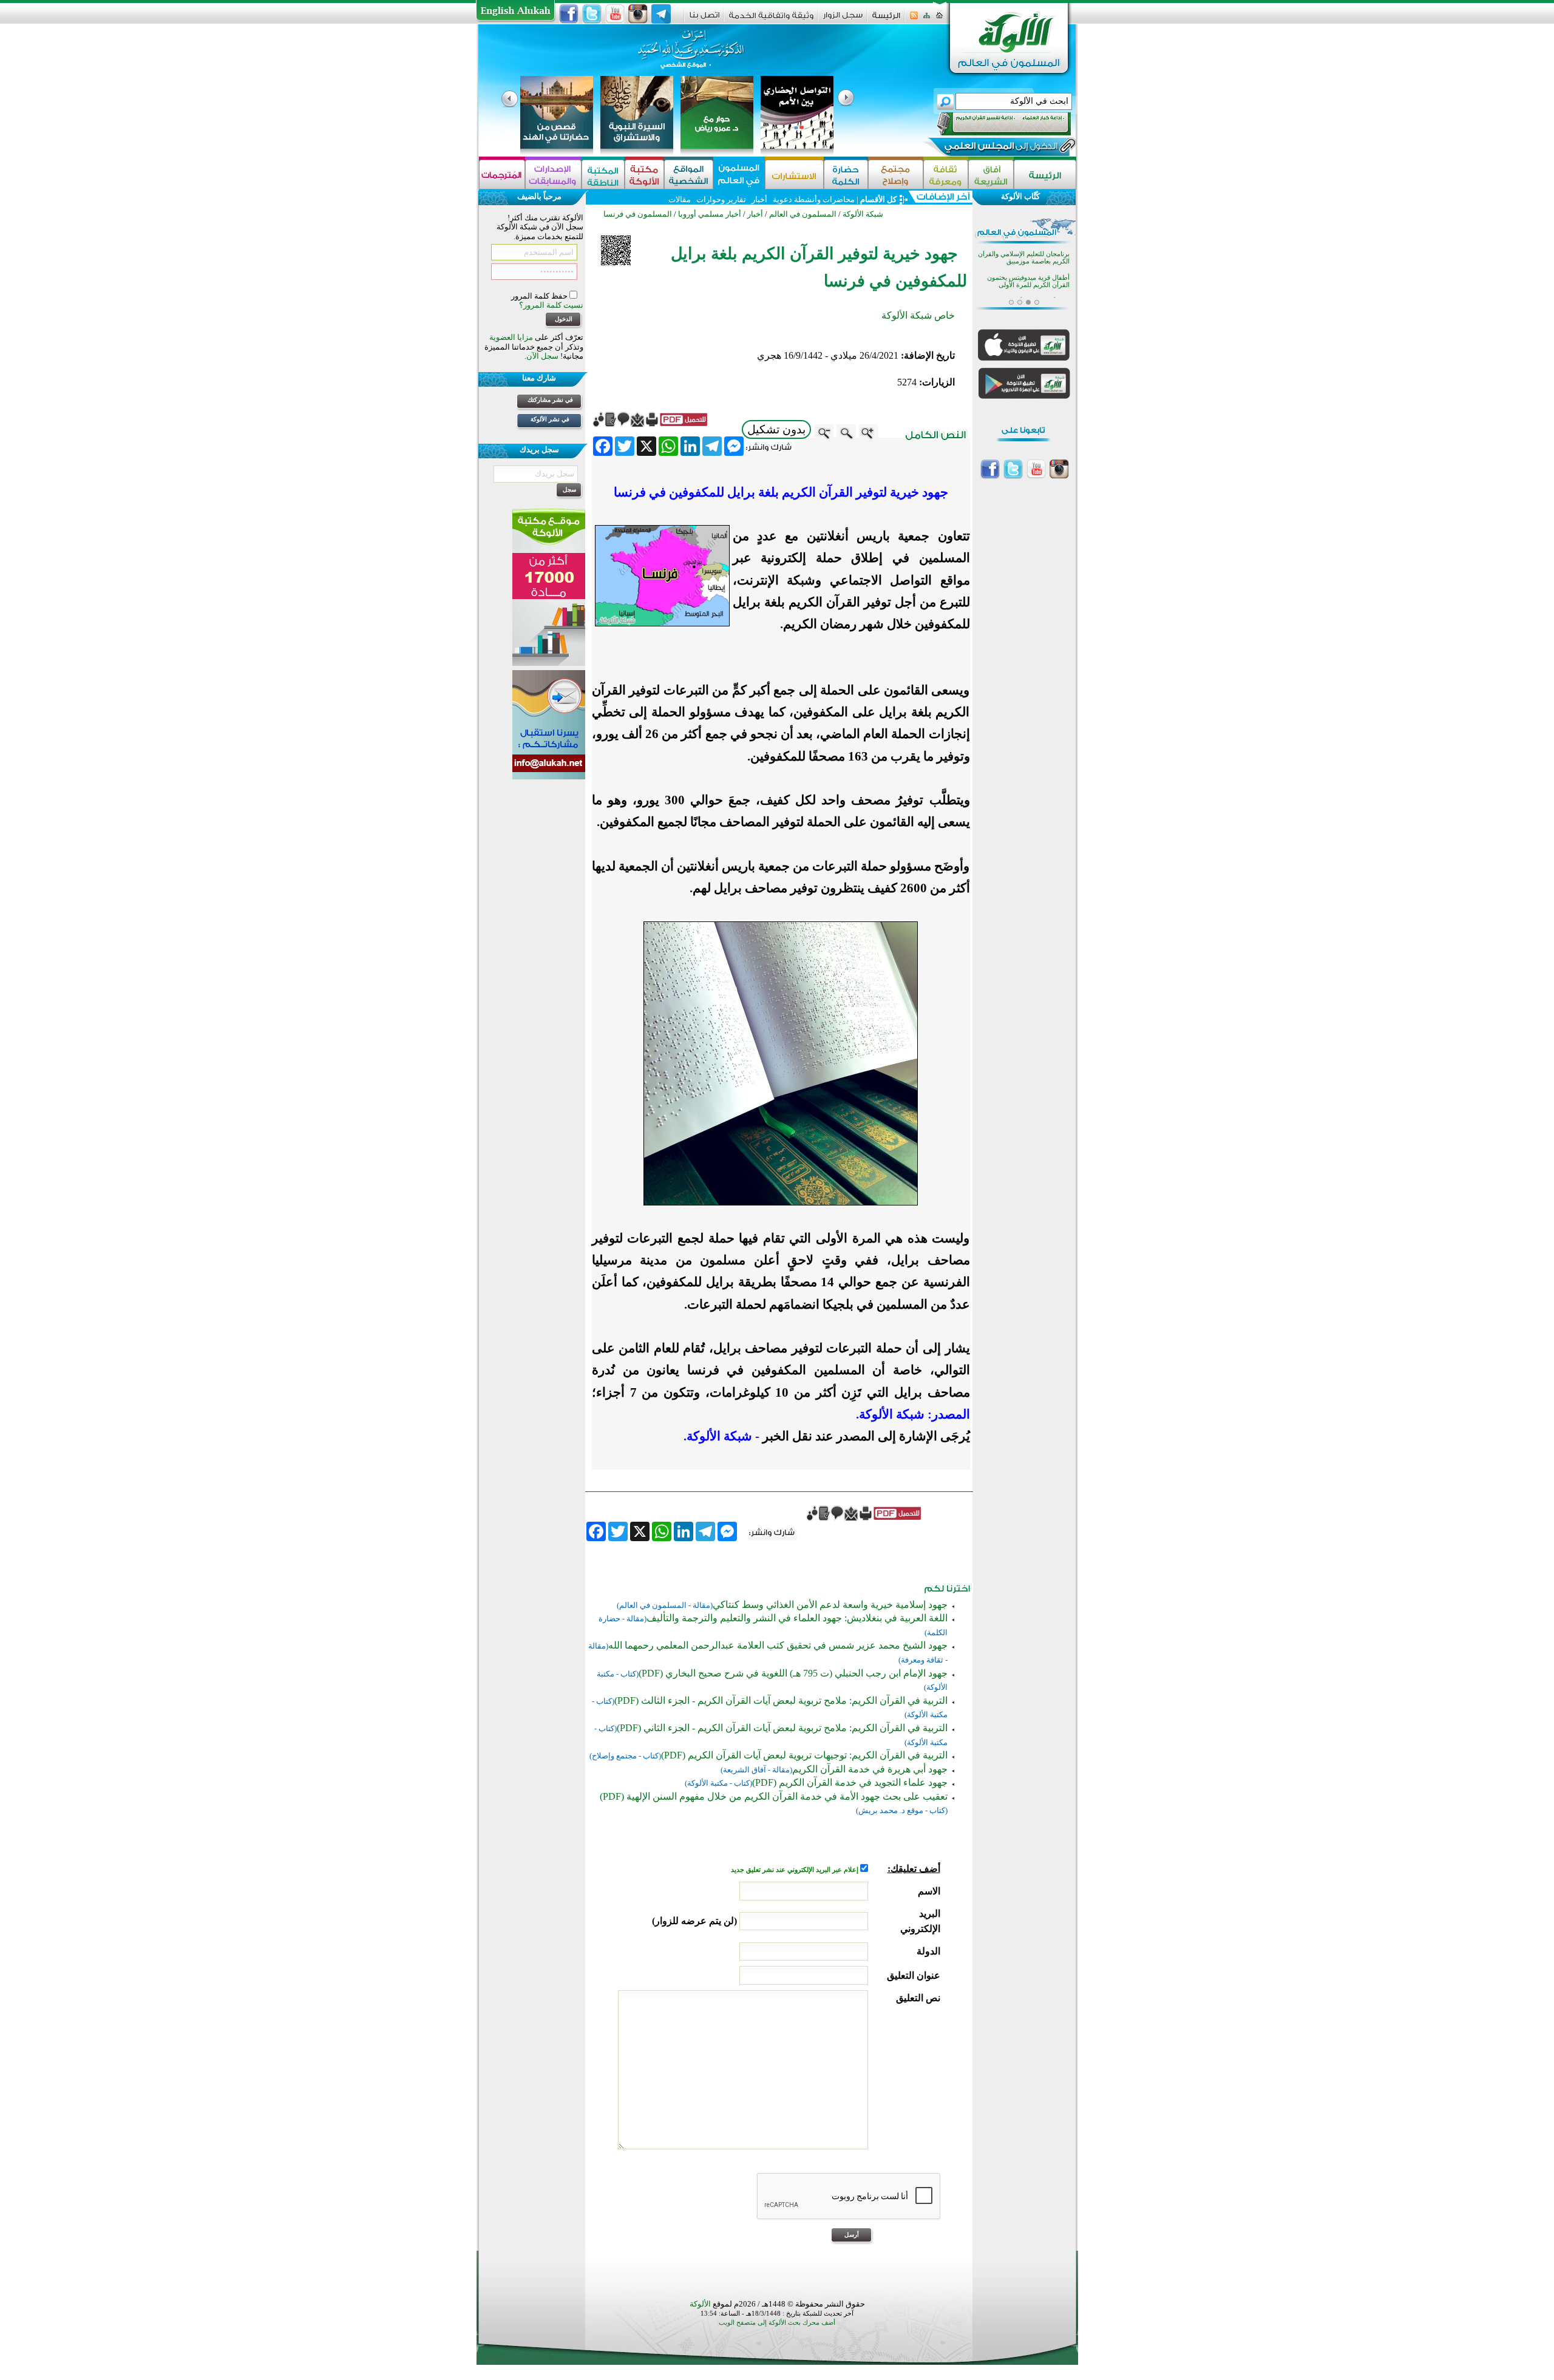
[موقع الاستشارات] (794, 175)
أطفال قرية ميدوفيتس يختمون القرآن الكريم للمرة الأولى (1028, 281)
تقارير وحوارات (721, 199)
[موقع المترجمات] (502, 175)
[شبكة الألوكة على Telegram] (661, 14)
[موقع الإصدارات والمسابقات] (553, 175)
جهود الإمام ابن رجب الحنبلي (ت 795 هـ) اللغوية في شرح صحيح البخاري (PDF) (793, 1673)
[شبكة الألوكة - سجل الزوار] (843, 19)
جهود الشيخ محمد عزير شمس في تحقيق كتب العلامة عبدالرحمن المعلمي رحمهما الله (778, 1645)
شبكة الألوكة (863, 214)
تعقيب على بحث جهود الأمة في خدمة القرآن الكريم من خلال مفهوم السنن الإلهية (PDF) (774, 1796)
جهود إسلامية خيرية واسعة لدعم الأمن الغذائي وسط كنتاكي (830, 1605)
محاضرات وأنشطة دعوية (813, 199)
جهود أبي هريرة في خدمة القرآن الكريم (870, 1769)
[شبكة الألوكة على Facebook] (569, 14)
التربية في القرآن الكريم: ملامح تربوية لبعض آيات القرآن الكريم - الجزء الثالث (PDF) (781, 1700)
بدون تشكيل (776, 429)
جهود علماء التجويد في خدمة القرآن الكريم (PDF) (850, 1782)
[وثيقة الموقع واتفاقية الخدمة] (771, 20)
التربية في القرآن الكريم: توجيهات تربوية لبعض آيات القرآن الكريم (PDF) (804, 1755)
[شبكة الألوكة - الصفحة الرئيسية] (886, 20)
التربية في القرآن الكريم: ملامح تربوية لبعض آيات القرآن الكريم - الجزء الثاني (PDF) (782, 1728)
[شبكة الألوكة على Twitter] (592, 14)
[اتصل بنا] (704, 19)
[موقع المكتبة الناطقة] (603, 175)
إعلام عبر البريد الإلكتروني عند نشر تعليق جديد (796, 1870)
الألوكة (700, 2304)
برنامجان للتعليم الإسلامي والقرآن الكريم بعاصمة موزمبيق (1024, 258)
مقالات (680, 199)
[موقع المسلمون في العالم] (739, 175)
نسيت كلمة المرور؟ (551, 305)
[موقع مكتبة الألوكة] (644, 175)
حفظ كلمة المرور (540, 296)
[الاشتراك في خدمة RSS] (914, 19)
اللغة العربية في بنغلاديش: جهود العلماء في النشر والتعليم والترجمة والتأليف (797, 1618)
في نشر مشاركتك (550, 400)
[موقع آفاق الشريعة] (991, 175)
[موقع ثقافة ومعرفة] (946, 175)
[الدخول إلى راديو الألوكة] (993, 124)
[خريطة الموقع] (927, 19)
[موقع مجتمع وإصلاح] (896, 175)
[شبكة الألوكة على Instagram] (638, 14)
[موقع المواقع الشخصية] (689, 175)
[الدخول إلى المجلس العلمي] (1000, 148)
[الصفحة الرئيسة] (939, 19)
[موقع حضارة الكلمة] (846, 175)
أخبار (759, 199)
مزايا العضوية (511, 337)
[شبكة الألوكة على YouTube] (615, 14)
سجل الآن (542, 356)
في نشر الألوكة (550, 419)
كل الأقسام (878, 199)
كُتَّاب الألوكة (1020, 196)
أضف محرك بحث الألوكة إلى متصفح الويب (777, 2323)
